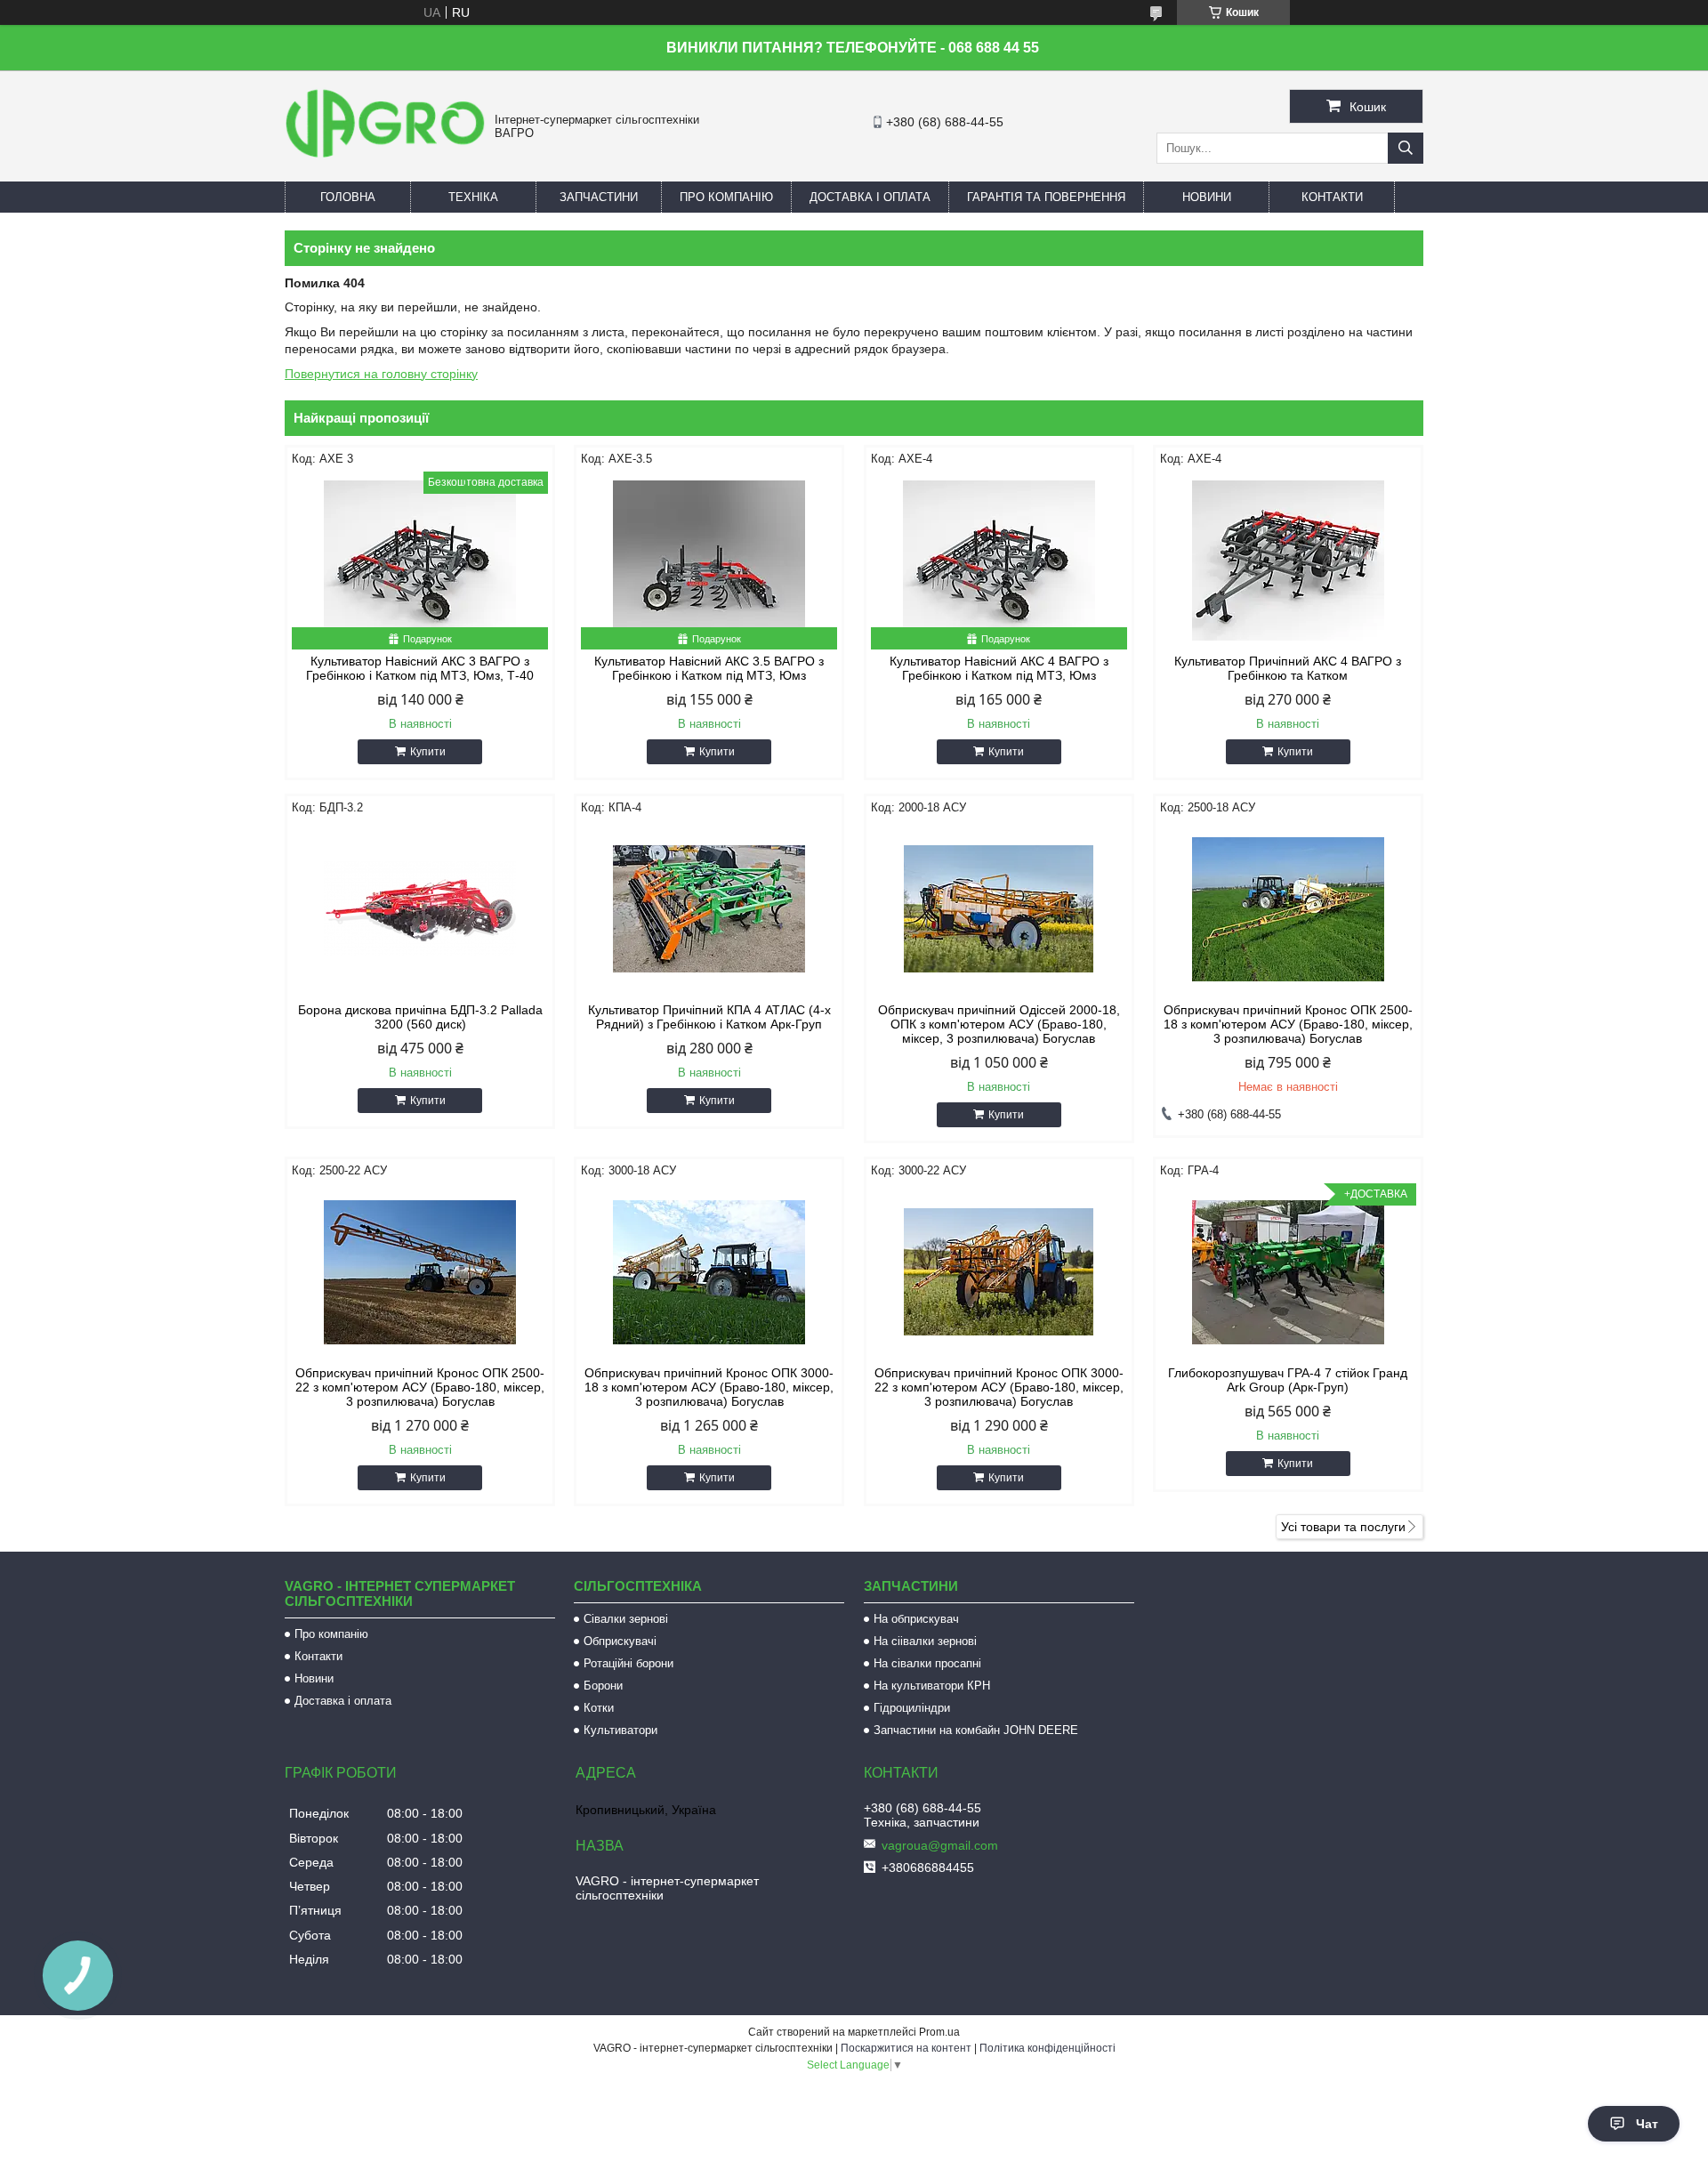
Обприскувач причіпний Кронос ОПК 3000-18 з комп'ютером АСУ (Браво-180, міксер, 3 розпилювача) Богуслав (709, 1387)
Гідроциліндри (912, 1708)
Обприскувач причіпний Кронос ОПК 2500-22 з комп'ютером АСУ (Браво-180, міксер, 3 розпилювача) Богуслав (420, 1387)
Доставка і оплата (870, 197)
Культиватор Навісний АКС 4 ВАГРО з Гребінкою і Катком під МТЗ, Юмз (999, 668)
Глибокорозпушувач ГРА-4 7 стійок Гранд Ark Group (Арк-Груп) (1288, 1380)
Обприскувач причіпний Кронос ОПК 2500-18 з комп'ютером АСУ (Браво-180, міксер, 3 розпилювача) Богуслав (1288, 1024)
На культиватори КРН (932, 1686)
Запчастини (599, 197)
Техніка (473, 197)
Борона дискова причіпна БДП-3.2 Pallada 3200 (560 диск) (420, 1017)
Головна (348, 197)
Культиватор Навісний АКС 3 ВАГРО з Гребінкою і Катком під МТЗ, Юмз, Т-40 (420, 668)
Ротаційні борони (628, 1663)
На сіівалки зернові (925, 1641)
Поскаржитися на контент (906, 2048)
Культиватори (620, 1730)
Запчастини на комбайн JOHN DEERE (976, 1730)
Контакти (1332, 197)
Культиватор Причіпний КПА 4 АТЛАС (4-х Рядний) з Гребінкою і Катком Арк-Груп (709, 1017)
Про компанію (726, 197)
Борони (603, 1686)
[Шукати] (1406, 148)
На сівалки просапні (927, 1663)
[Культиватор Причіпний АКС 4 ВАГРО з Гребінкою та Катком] (1288, 561)
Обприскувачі (620, 1641)
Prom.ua (939, 2032)
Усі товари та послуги (1343, 1527)
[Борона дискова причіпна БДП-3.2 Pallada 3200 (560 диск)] (420, 909)
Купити (428, 752)
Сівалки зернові (626, 1619)
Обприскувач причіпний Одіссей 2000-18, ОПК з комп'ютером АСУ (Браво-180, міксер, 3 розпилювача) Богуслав (999, 1024)
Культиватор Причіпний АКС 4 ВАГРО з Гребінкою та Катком (1288, 668)
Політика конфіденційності (1047, 2048)
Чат (1647, 2124)
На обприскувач (916, 1619)
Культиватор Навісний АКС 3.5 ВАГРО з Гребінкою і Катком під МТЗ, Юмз (709, 668)
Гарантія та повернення (1046, 197)
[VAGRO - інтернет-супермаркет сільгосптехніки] (385, 160)
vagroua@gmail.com (940, 1845)
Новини (1207, 197)
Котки (599, 1708)
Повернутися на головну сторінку (381, 374)
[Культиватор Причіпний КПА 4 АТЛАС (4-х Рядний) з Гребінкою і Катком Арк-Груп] (709, 909)
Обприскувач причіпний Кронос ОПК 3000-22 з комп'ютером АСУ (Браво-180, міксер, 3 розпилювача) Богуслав (999, 1387)
